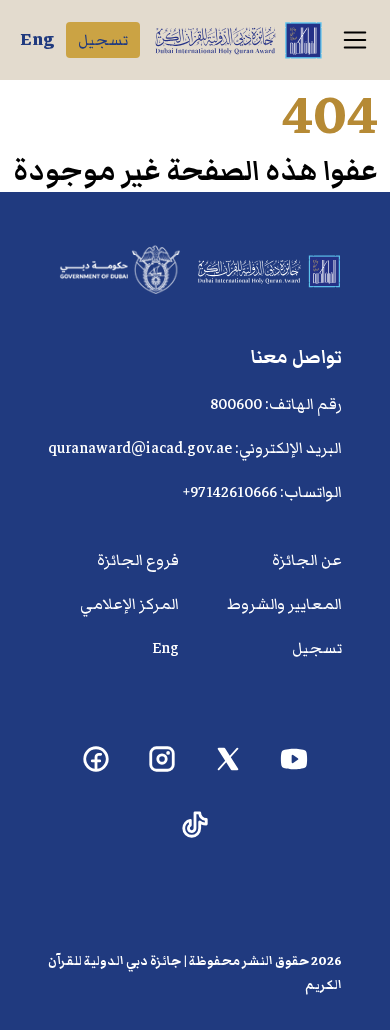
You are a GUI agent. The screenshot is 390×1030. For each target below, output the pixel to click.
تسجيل (103, 40)
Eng (37, 39)
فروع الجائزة (138, 560)
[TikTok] (195, 825)
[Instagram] (162, 759)
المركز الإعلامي (129, 604)
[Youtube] (294, 759)
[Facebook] (96, 759)
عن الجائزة (307, 560)
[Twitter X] (228, 759)
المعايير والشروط (284, 604)
